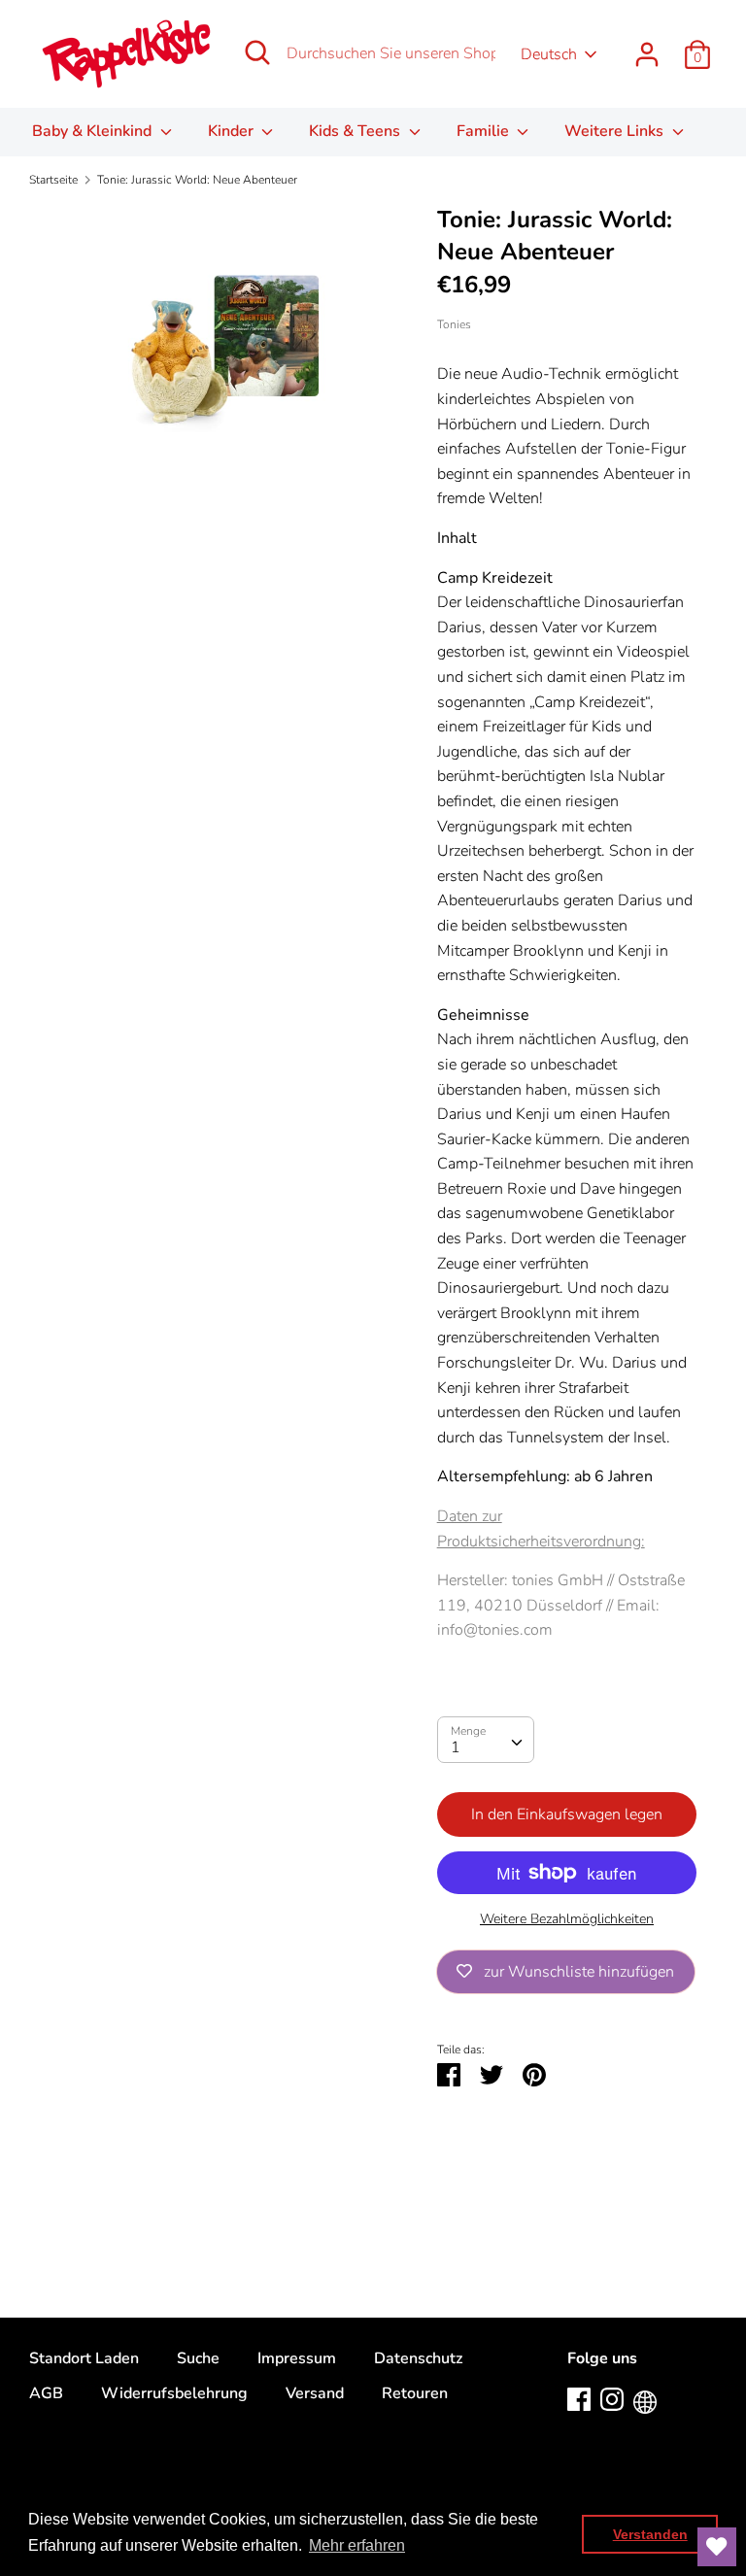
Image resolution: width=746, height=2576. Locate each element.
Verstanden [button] (650, 2534)
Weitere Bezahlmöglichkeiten (567, 1919)
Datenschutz (418, 2358)
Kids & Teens (356, 131)
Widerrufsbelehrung (174, 2393)
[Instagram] (612, 2398)
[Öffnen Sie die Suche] (257, 52)
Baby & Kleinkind (94, 131)
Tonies (454, 324)
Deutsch (549, 54)
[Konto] (647, 47)
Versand (315, 2393)
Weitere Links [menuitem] (616, 131)
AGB (46, 2393)
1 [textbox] (456, 1747)
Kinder (233, 131)
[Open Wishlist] (717, 2547)
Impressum (297, 2358)
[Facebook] (579, 2398)
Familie (485, 131)
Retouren (415, 2393)
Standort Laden (84, 2358)
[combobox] (486, 1740)
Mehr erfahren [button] (357, 2545)
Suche (198, 2358)
